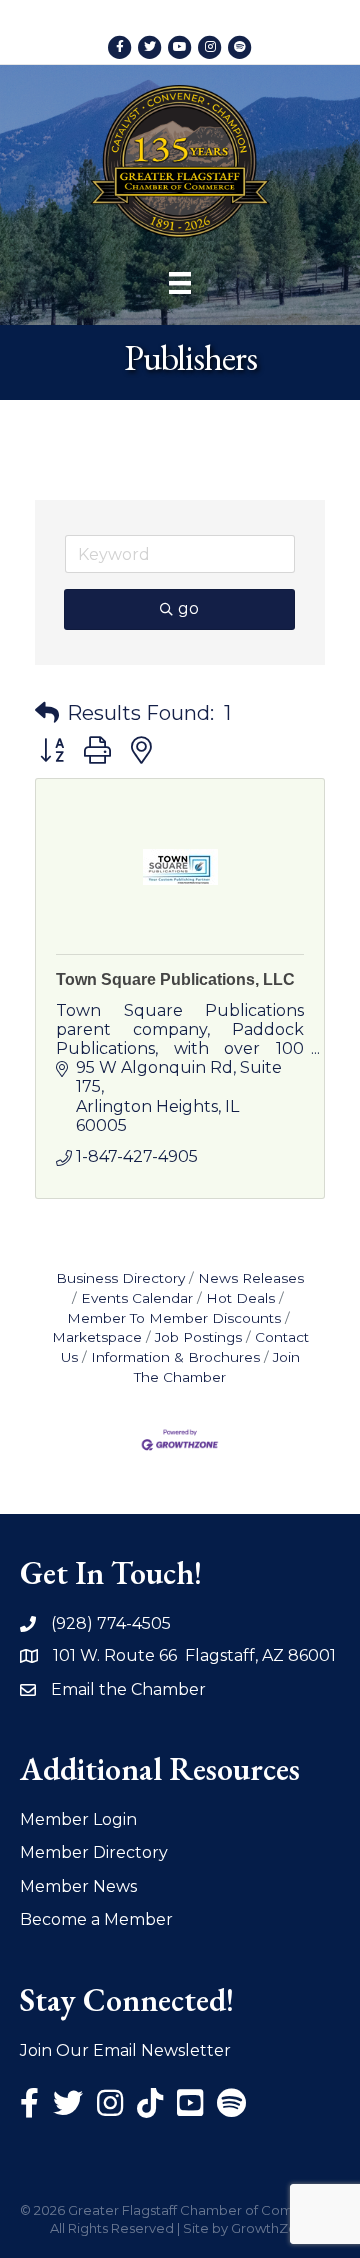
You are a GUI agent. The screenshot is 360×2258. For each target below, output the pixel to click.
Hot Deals (240, 1298)
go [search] (188, 608)
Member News (78, 1886)
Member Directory (94, 1852)
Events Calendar (137, 1298)
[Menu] (180, 283)
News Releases (251, 1278)
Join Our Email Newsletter (125, 2050)
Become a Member (96, 1919)
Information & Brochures (175, 1357)
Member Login (78, 1819)
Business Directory (120, 1278)
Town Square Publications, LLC (175, 979)
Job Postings (198, 1337)
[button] (47, 713)
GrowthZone (272, 2228)
